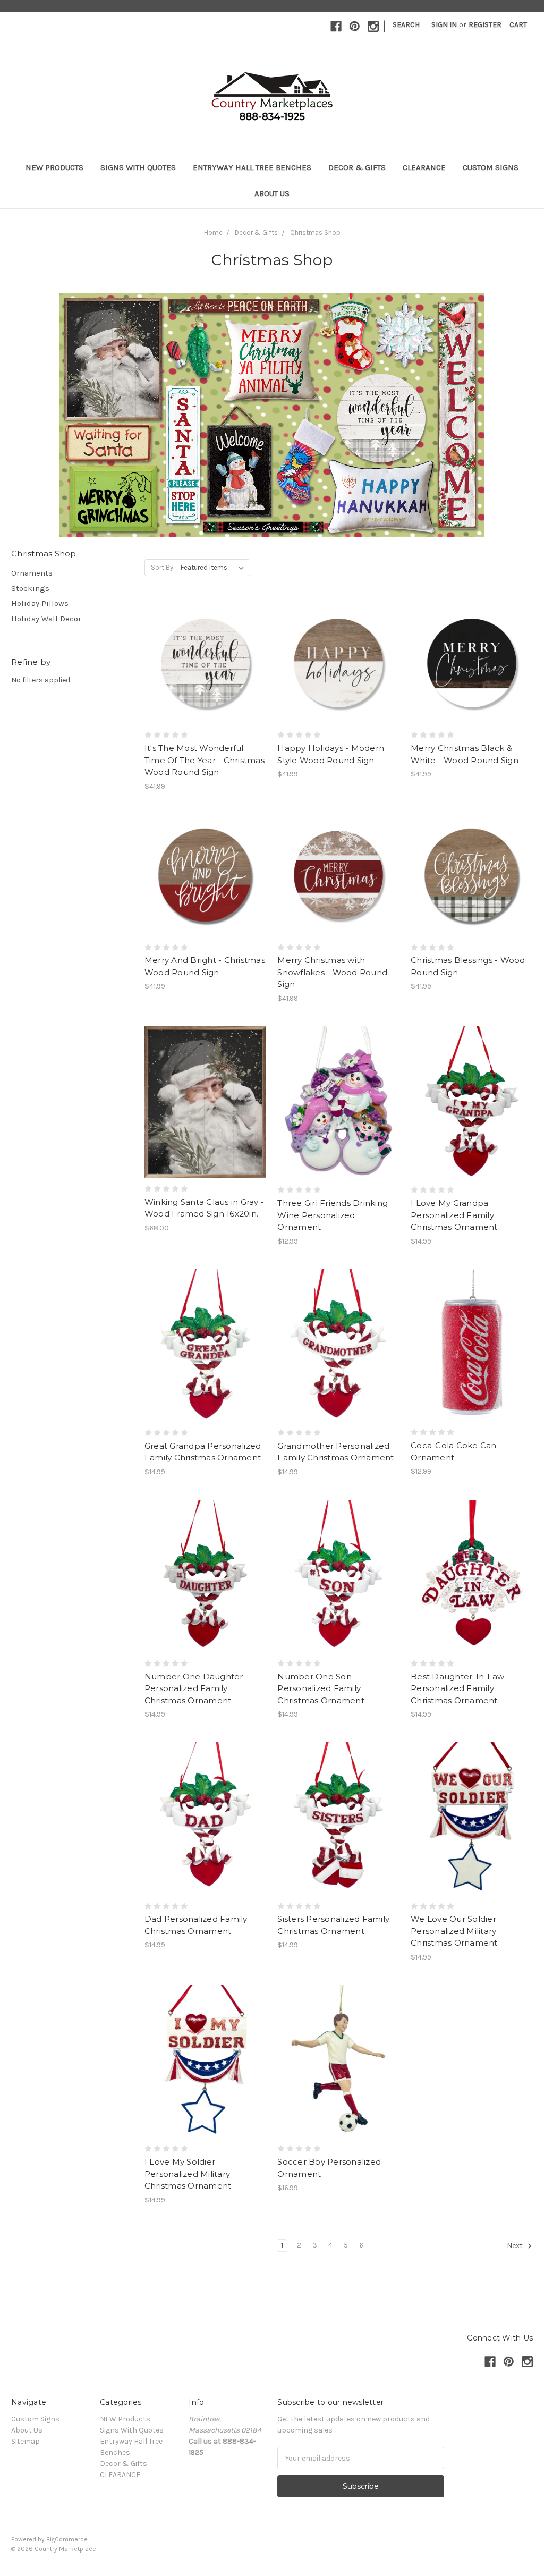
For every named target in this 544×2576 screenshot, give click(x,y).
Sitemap (25, 2441)
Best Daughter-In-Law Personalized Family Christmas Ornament (457, 1688)
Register (485, 25)
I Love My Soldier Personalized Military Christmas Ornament (188, 2174)
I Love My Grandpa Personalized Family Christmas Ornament (454, 1215)
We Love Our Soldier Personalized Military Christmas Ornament (454, 1931)
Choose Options (338, 1121)
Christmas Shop (315, 233)
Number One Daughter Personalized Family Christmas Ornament (194, 1688)
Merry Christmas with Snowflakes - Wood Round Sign (332, 972)
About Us (272, 193)
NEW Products (54, 167)
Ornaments (32, 573)
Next (516, 2246)
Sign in (444, 25)
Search (406, 25)
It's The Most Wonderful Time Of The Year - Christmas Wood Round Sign (205, 760)
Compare (202, 663)
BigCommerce (67, 2539)
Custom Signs (491, 167)
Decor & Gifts (357, 167)
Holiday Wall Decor (46, 619)
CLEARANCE (424, 167)
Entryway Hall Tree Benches (252, 167)
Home (213, 233)
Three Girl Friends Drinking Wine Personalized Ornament (333, 1215)
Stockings (30, 588)
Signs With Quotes (138, 167)
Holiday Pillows (40, 603)
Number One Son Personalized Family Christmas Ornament (321, 1688)
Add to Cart (205, 682)
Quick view (206, 644)
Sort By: (163, 567)
